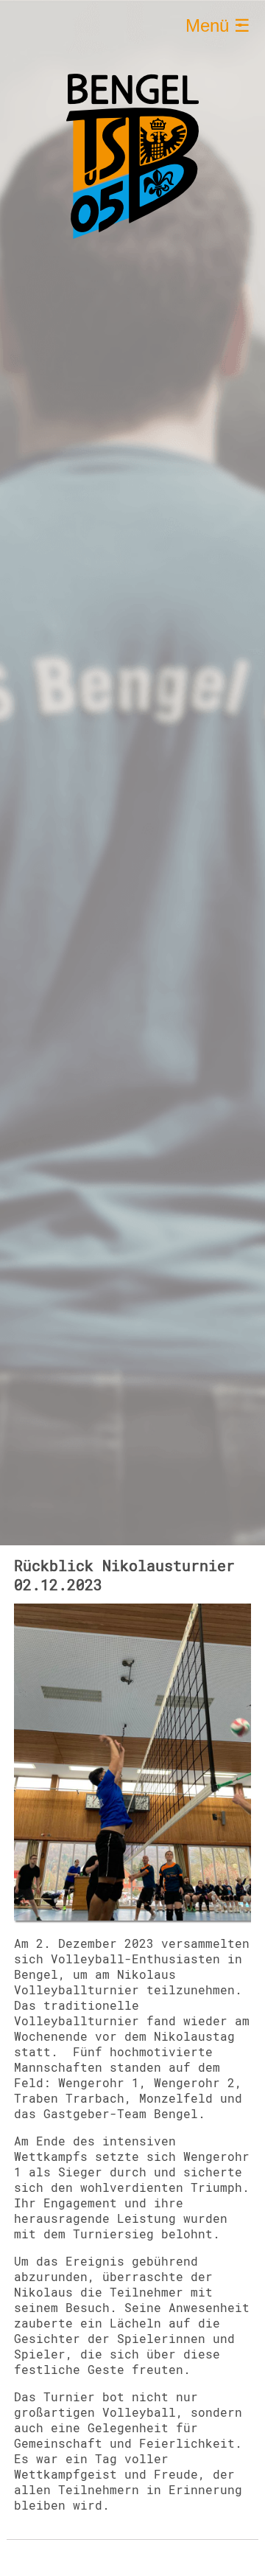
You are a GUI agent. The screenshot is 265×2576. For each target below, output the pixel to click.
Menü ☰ (218, 25)
